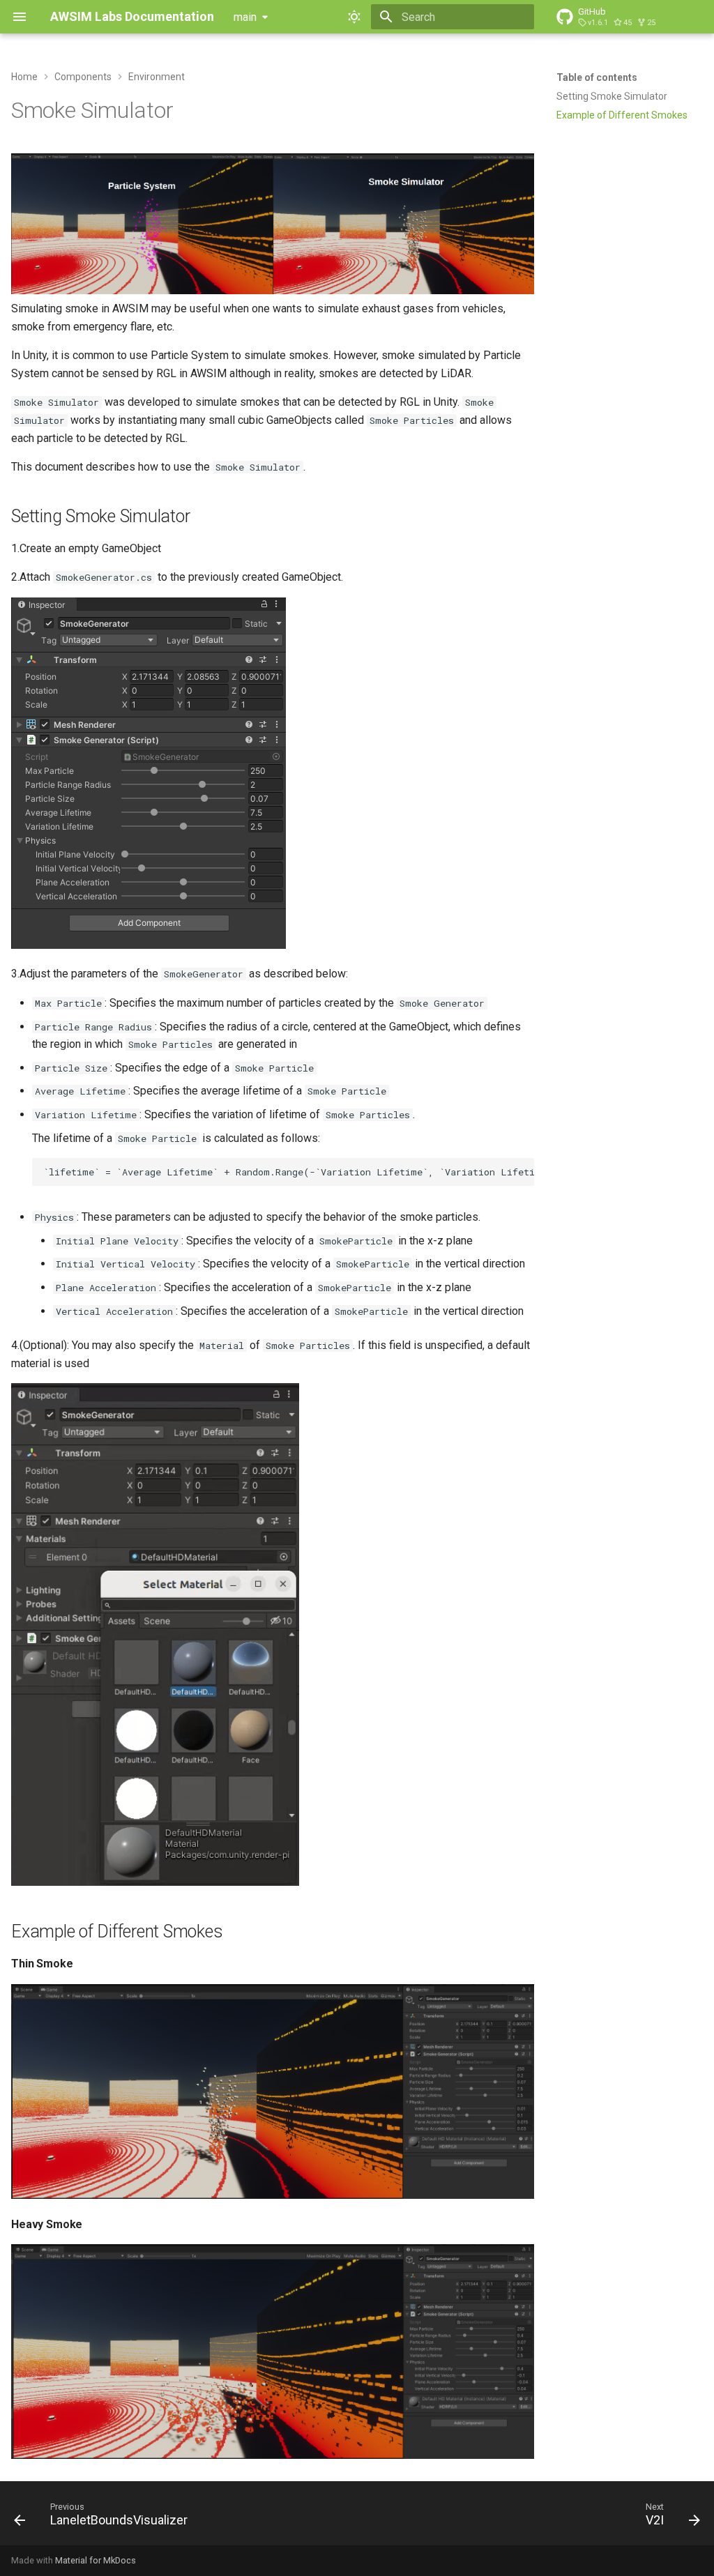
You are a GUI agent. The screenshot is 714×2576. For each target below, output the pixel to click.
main (245, 17)
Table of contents (597, 77)
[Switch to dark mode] (354, 17)
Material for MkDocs (96, 2560)
